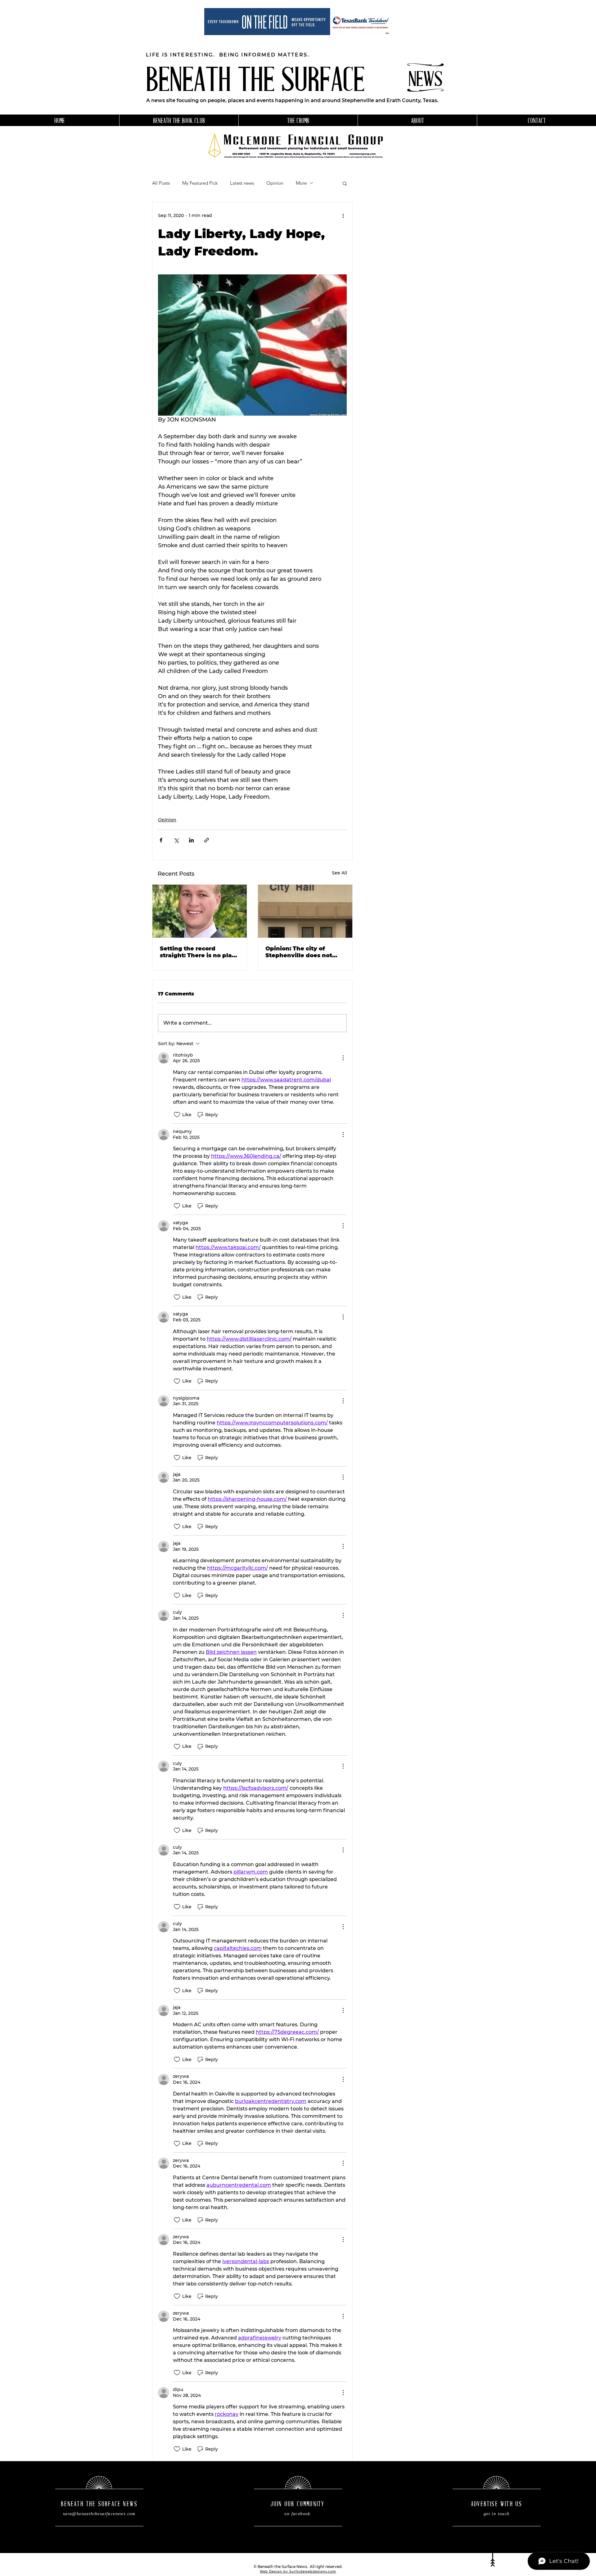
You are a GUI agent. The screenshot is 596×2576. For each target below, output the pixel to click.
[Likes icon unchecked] (177, 1115)
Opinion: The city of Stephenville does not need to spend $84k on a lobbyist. (303, 952)
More (301, 183)
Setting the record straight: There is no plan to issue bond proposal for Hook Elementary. (200, 952)
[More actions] (343, 216)
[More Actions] (343, 1058)
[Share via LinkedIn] (191, 840)
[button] (345, 183)
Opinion (275, 183)
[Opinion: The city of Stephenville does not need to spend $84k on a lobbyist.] (305, 911)
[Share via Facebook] (161, 840)
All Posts (161, 183)
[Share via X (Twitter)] (176, 840)
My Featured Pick (200, 183)
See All (339, 873)
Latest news (242, 183)
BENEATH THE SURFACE (255, 82)
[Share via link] (207, 840)
